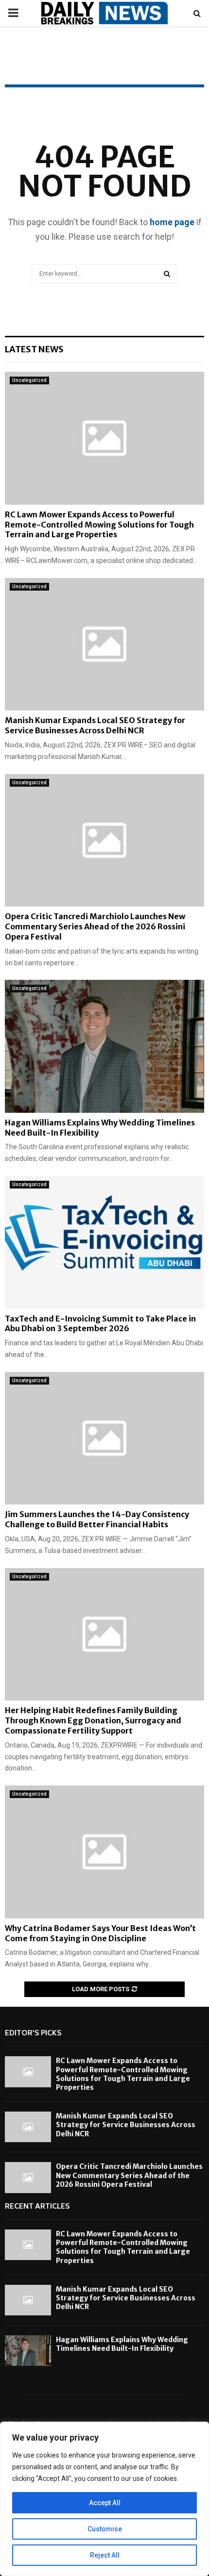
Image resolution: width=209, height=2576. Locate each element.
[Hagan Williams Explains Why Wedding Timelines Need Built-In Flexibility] (104, 1046)
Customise (105, 2529)
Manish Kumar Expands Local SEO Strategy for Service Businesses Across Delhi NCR (95, 725)
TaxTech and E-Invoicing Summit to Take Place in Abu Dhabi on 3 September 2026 (100, 1324)
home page (172, 222)
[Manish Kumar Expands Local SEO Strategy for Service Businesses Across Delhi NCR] (104, 644)
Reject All (105, 2555)
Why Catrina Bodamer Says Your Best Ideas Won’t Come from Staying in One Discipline (100, 1933)
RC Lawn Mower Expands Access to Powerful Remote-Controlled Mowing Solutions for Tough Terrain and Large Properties (99, 525)
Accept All (105, 2503)
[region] (104, 2499)
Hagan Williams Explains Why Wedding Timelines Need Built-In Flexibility (122, 2344)
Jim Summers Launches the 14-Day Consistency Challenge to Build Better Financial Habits (97, 1519)
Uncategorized (29, 380)
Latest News (34, 349)
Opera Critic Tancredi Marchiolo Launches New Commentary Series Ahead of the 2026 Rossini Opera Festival (95, 926)
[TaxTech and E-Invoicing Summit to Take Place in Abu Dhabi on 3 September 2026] (104, 1242)
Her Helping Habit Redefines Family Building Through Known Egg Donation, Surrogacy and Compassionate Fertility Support (93, 1720)
